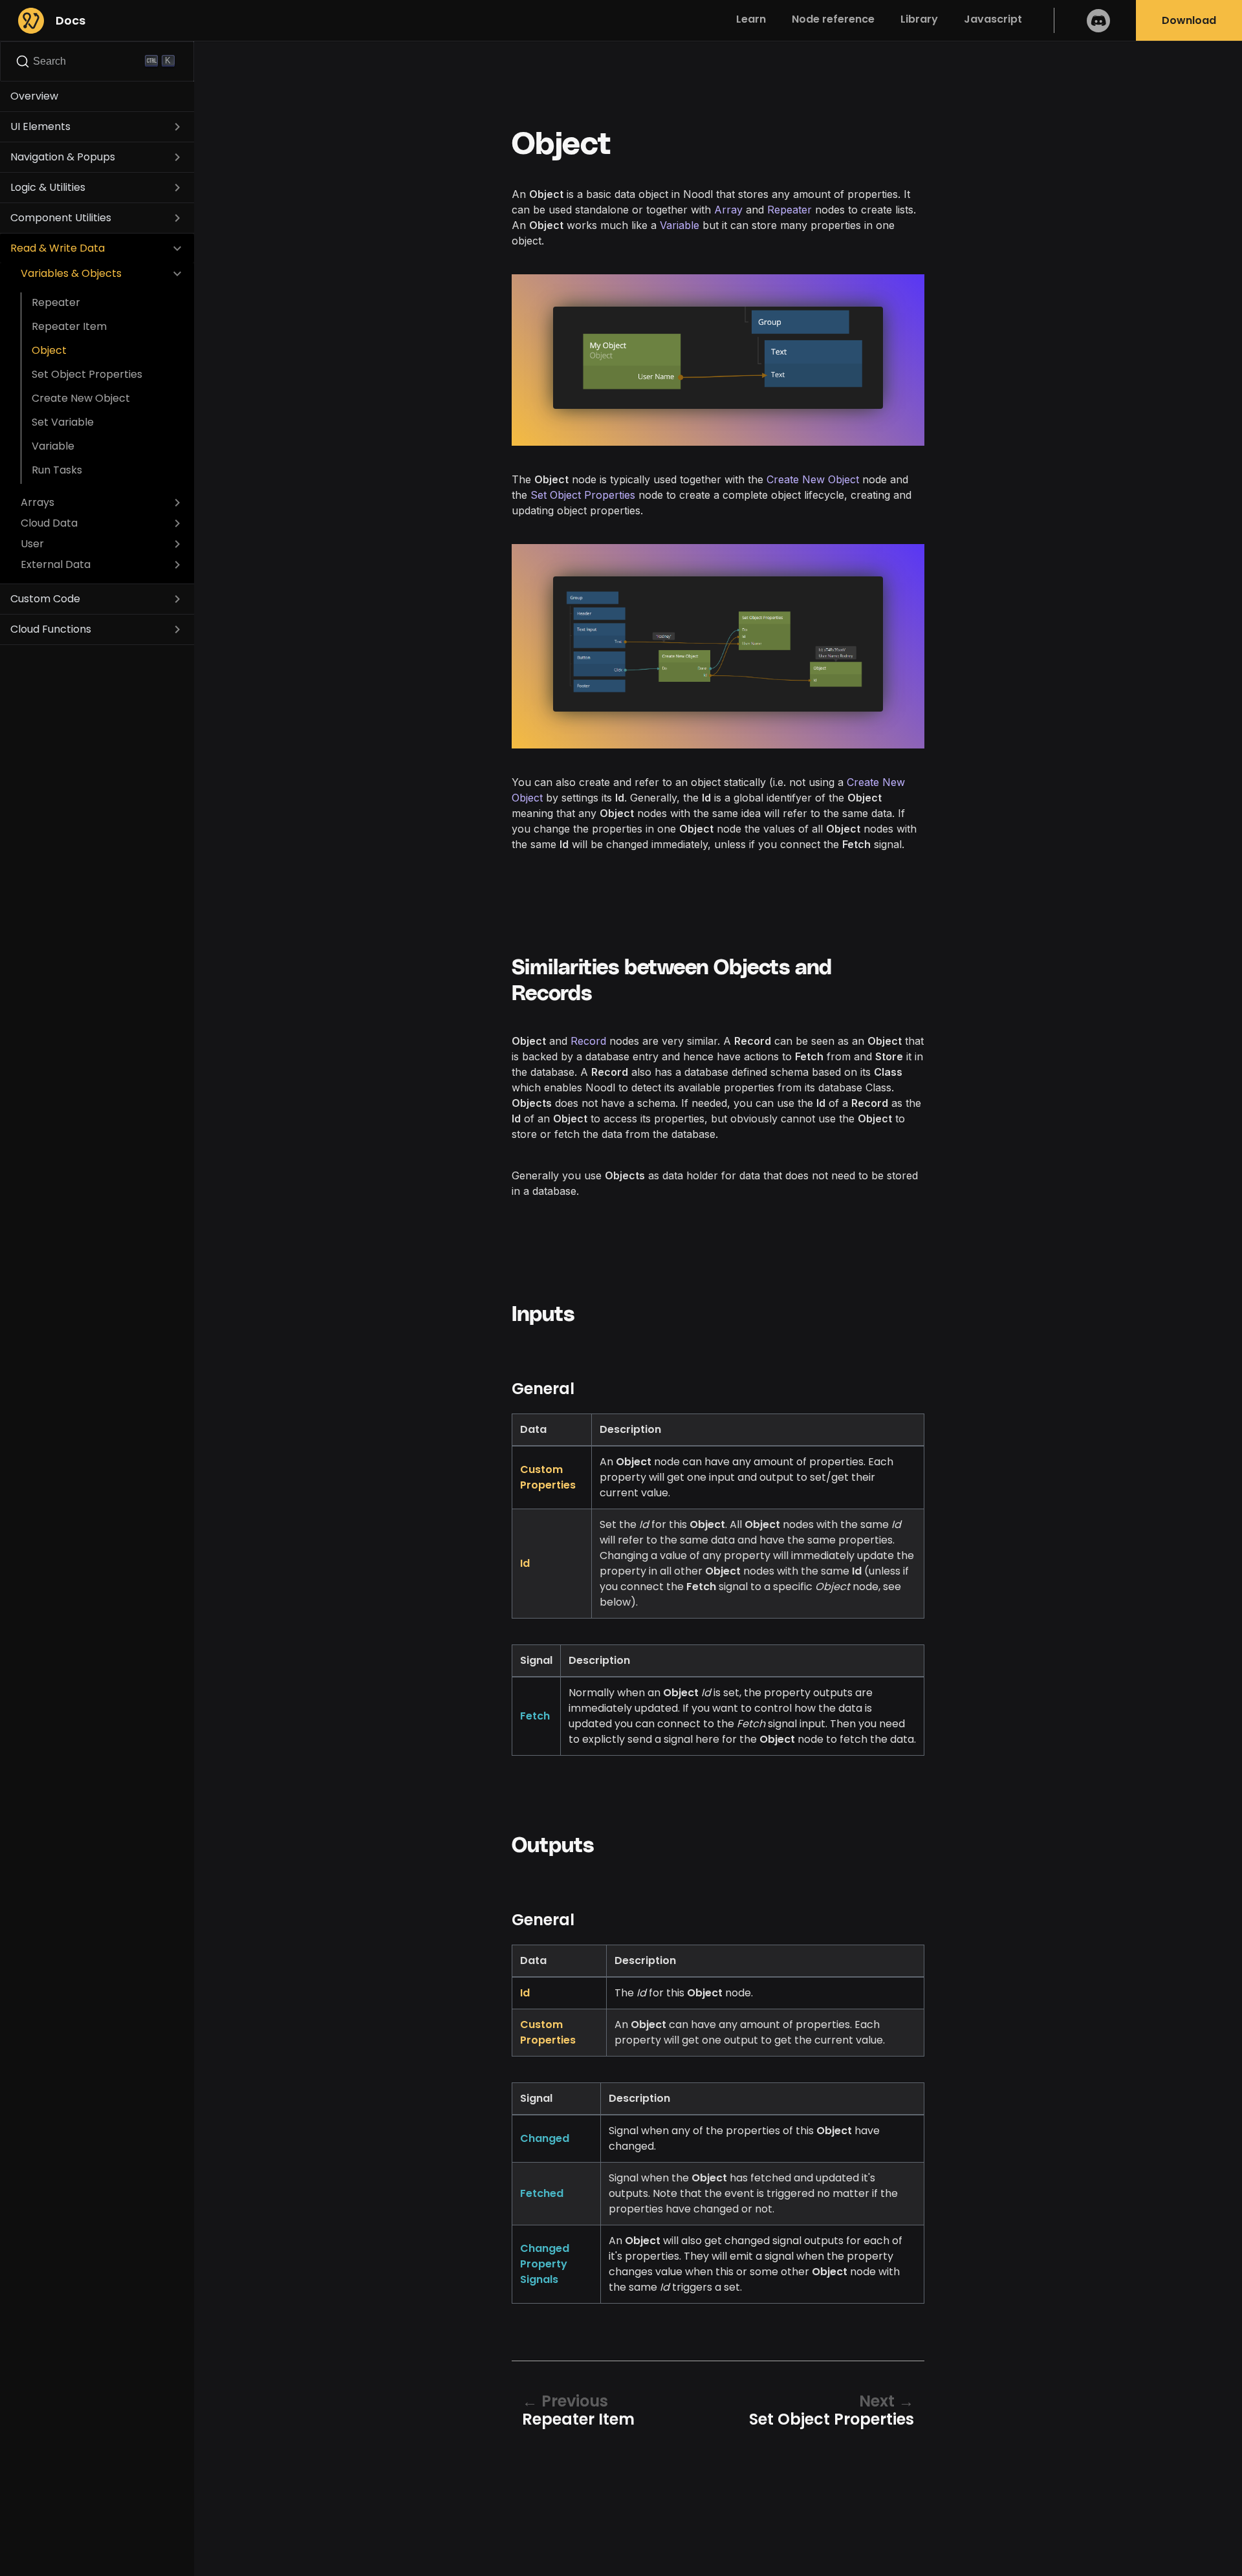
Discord (1098, 20)
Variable (53, 446)
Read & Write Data (58, 248)
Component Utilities (61, 218)
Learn (751, 19)
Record (588, 1041)
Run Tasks (57, 470)
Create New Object (81, 398)
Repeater (56, 302)
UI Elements (40, 126)
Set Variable (63, 422)
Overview (34, 96)
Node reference (833, 19)
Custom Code (45, 599)
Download (1189, 20)
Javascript (993, 19)
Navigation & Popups (63, 157)
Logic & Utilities (48, 187)
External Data (56, 564)
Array (728, 210)
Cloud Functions (51, 629)
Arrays (38, 502)
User (32, 544)
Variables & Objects (71, 273)
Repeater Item (69, 326)
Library (919, 19)
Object (49, 350)
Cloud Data (49, 523)
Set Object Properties (87, 374)
